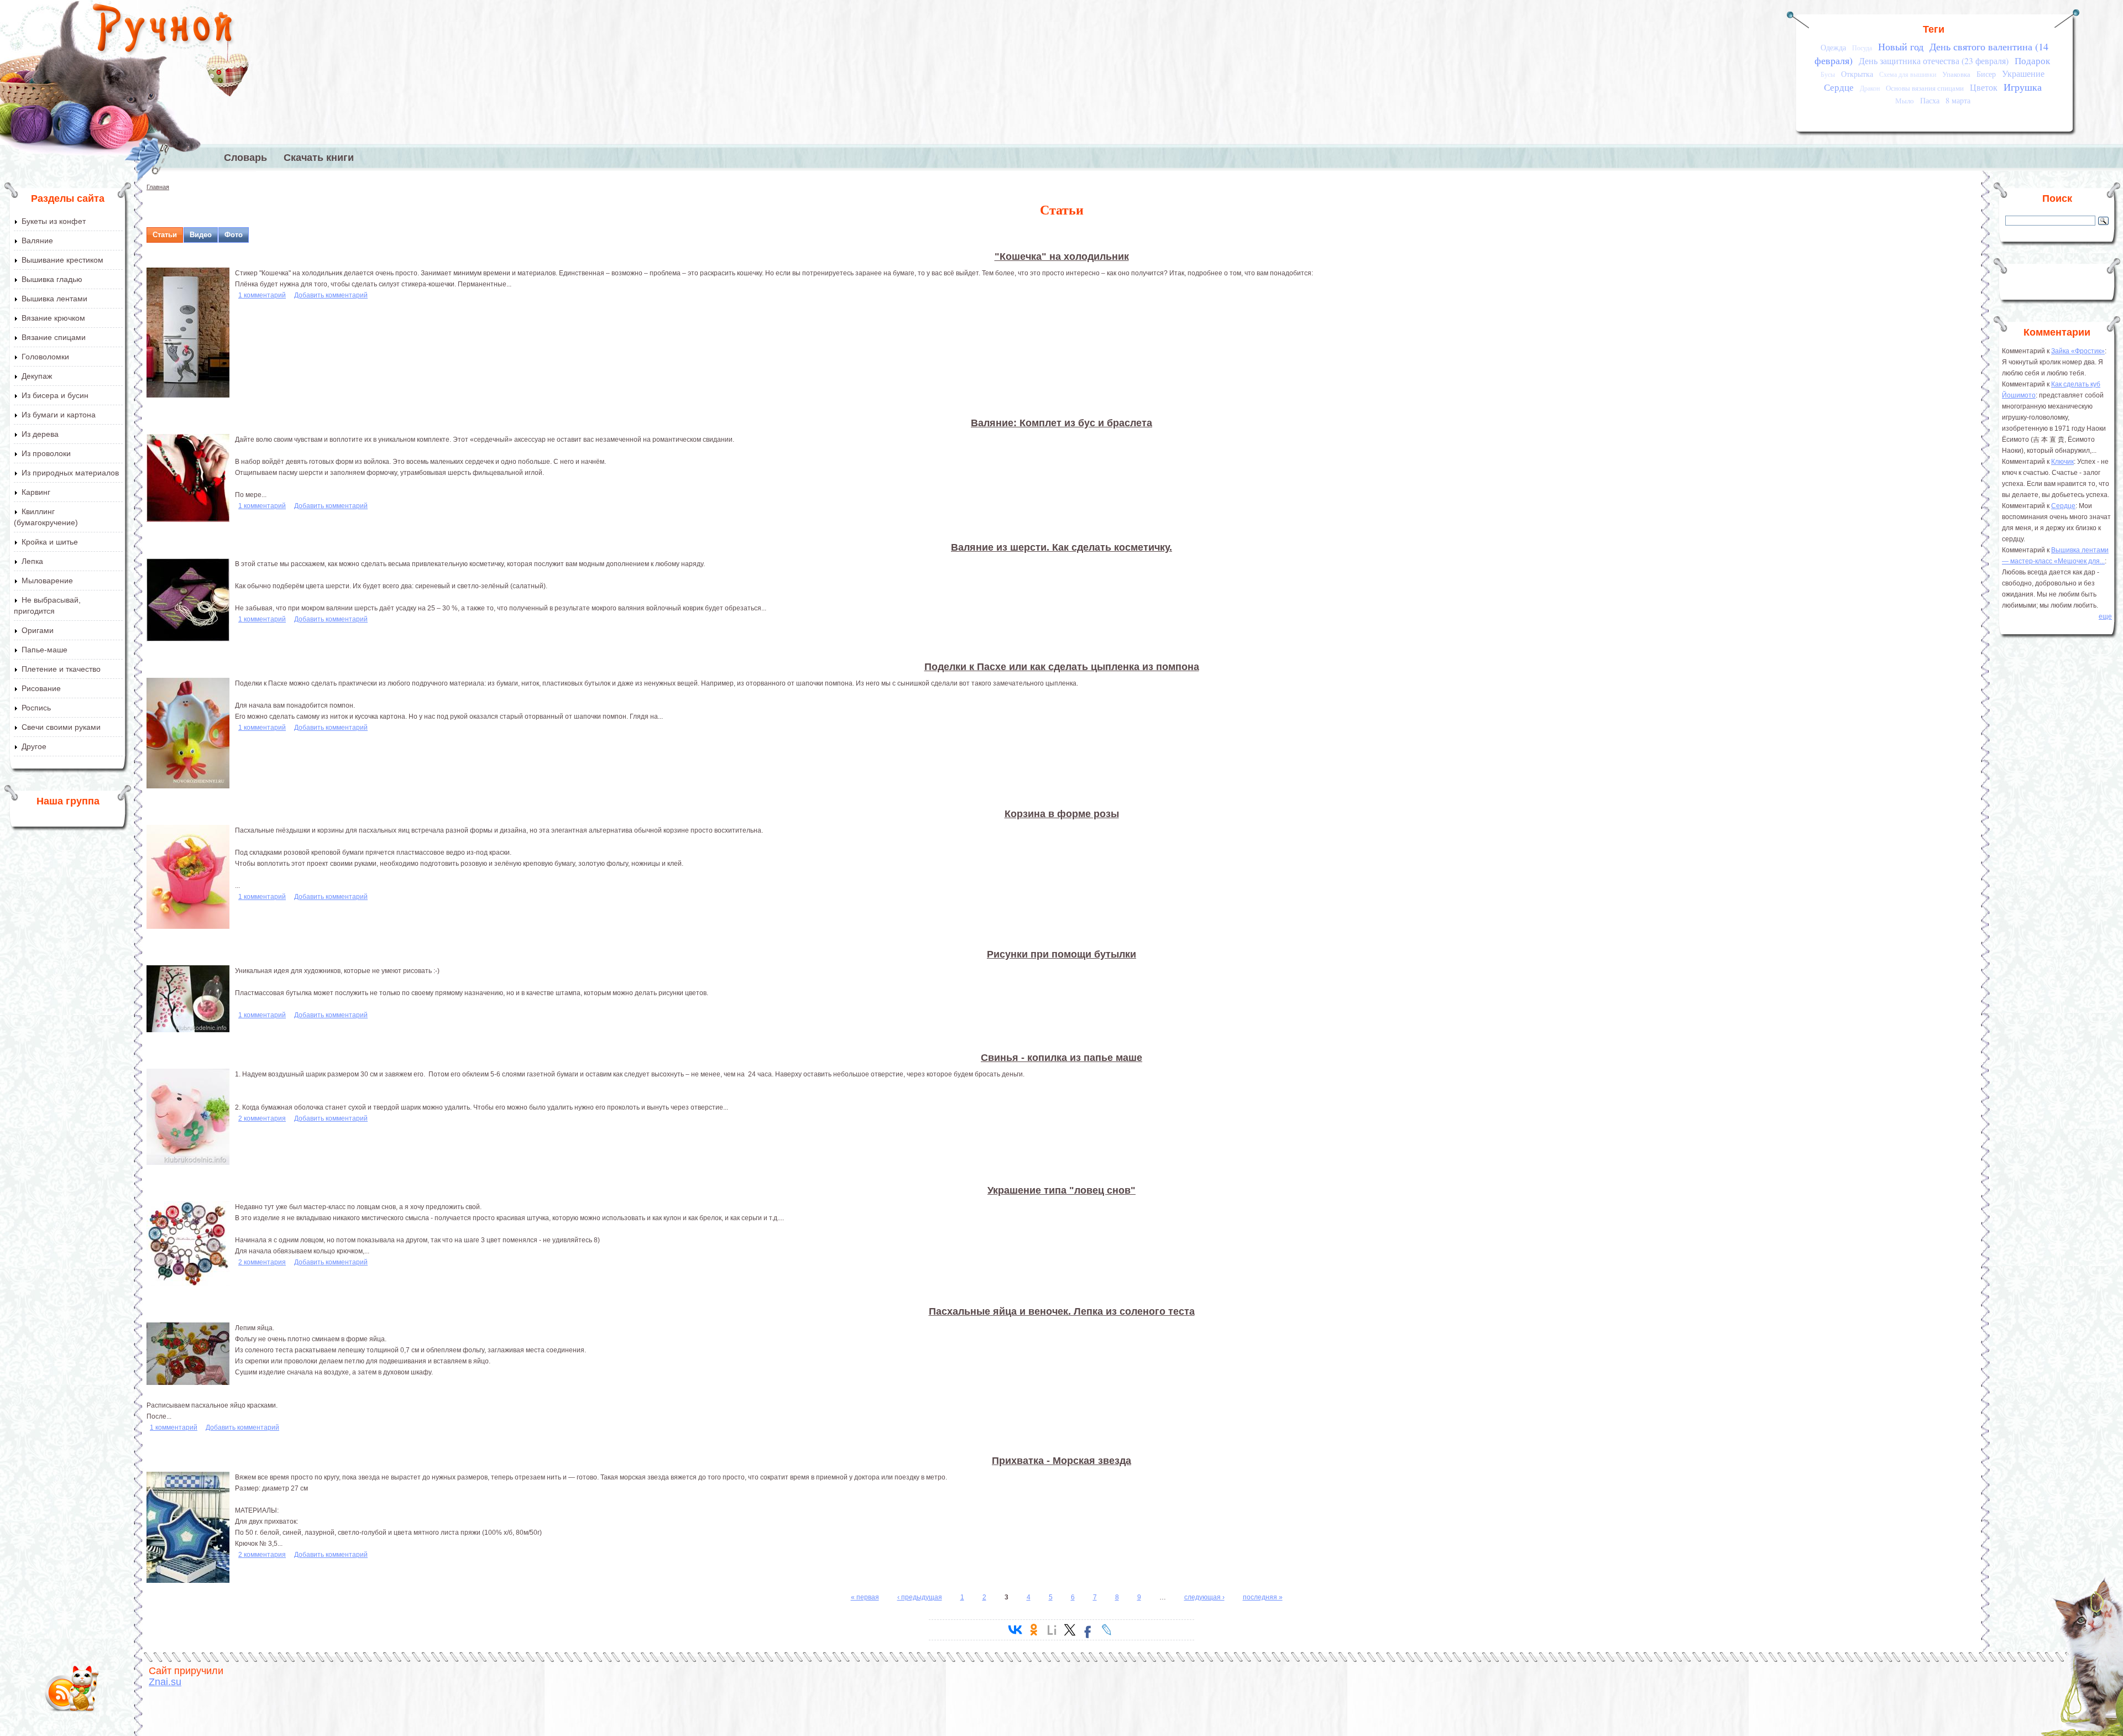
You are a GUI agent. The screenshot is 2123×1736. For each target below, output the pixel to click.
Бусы (1828, 74)
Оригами (38, 630)
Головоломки (45, 357)
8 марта (1958, 100)
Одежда (1833, 47)
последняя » (1263, 1597)
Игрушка (2023, 87)
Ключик (2062, 462)
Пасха (1930, 100)
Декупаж (37, 376)
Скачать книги (319, 158)
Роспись (36, 708)
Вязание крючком (53, 318)
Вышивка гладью (52, 279)
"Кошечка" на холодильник (1062, 257)
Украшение (2023, 74)
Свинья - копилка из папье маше (1061, 1058)
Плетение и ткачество (61, 669)
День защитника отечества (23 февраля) (1934, 61)
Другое (34, 746)
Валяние (37, 240)
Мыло (1905, 101)
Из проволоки (46, 453)
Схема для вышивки (1908, 74)
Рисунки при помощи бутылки (1061, 954)
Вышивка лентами (54, 299)
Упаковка (1956, 74)
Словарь (245, 158)
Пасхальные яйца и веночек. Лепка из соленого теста (1062, 1311)
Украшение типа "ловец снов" (1061, 1190)
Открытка (1857, 74)
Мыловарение (47, 581)
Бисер (1986, 74)
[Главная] (163, 30)
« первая (865, 1597)
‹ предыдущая (920, 1597)
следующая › (1204, 1597)
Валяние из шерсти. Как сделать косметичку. (1061, 547)
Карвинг (36, 492)
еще (2105, 616)
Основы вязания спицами (1925, 88)
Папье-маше (45, 650)
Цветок (1984, 87)
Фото (234, 235)
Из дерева (40, 434)
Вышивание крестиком (62, 260)
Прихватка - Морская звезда (1061, 1461)
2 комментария (262, 1118)
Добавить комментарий (331, 295)
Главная (158, 187)
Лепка (32, 561)
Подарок (2032, 61)
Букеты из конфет (54, 221)
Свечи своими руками (61, 727)
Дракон (1870, 88)
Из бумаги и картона (59, 415)
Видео (201, 235)
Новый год (1901, 46)
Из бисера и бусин (55, 395)
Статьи (165, 235)
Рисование (41, 688)
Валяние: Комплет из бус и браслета (1061, 423)
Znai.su (165, 1682)
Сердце (1839, 87)
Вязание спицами (54, 337)
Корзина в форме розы (1062, 814)
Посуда (1862, 48)
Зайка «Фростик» (2078, 351)
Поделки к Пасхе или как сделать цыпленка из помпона (1062, 667)
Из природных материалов (70, 473)
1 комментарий (262, 295)
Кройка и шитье (50, 542)
